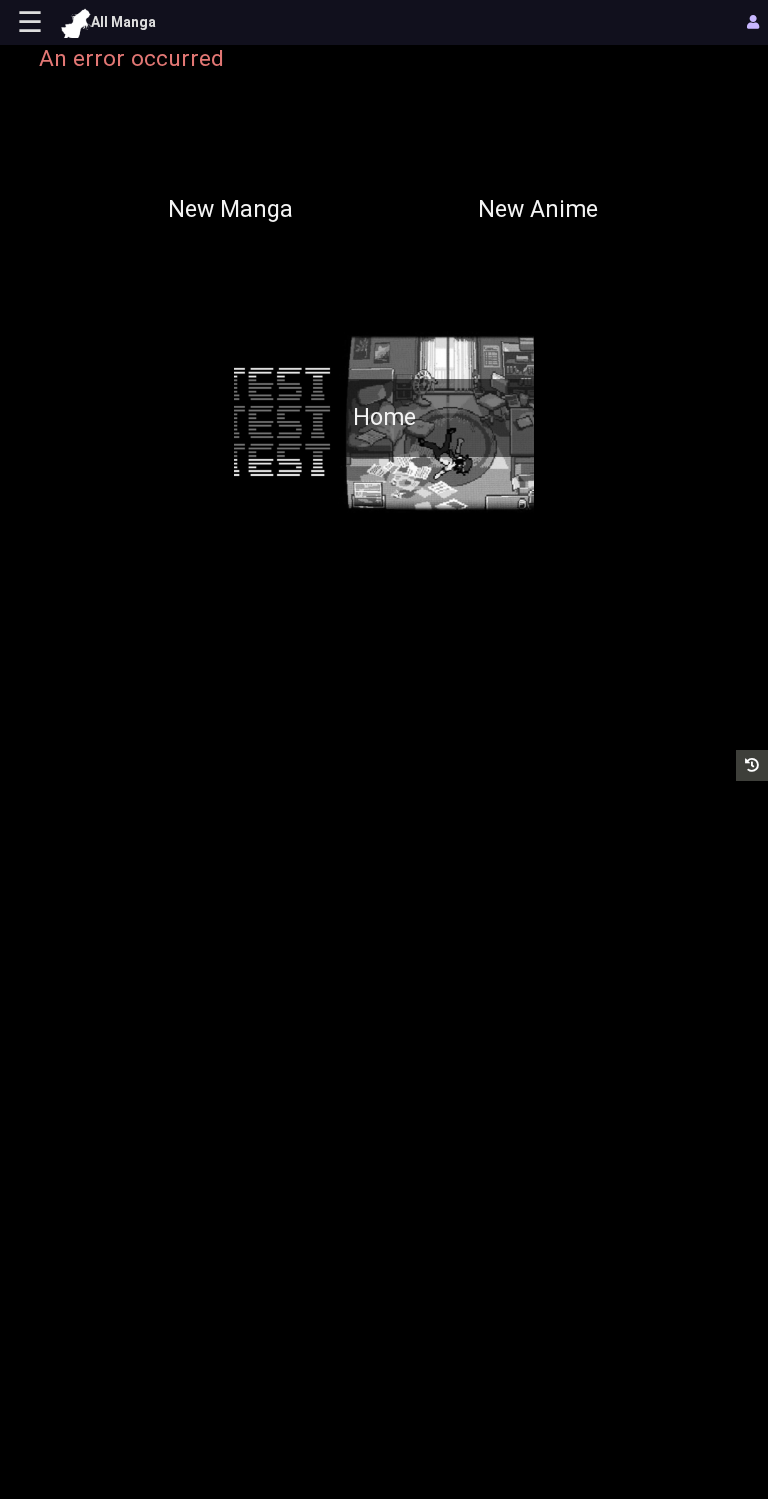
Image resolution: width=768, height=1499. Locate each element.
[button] (752, 765)
